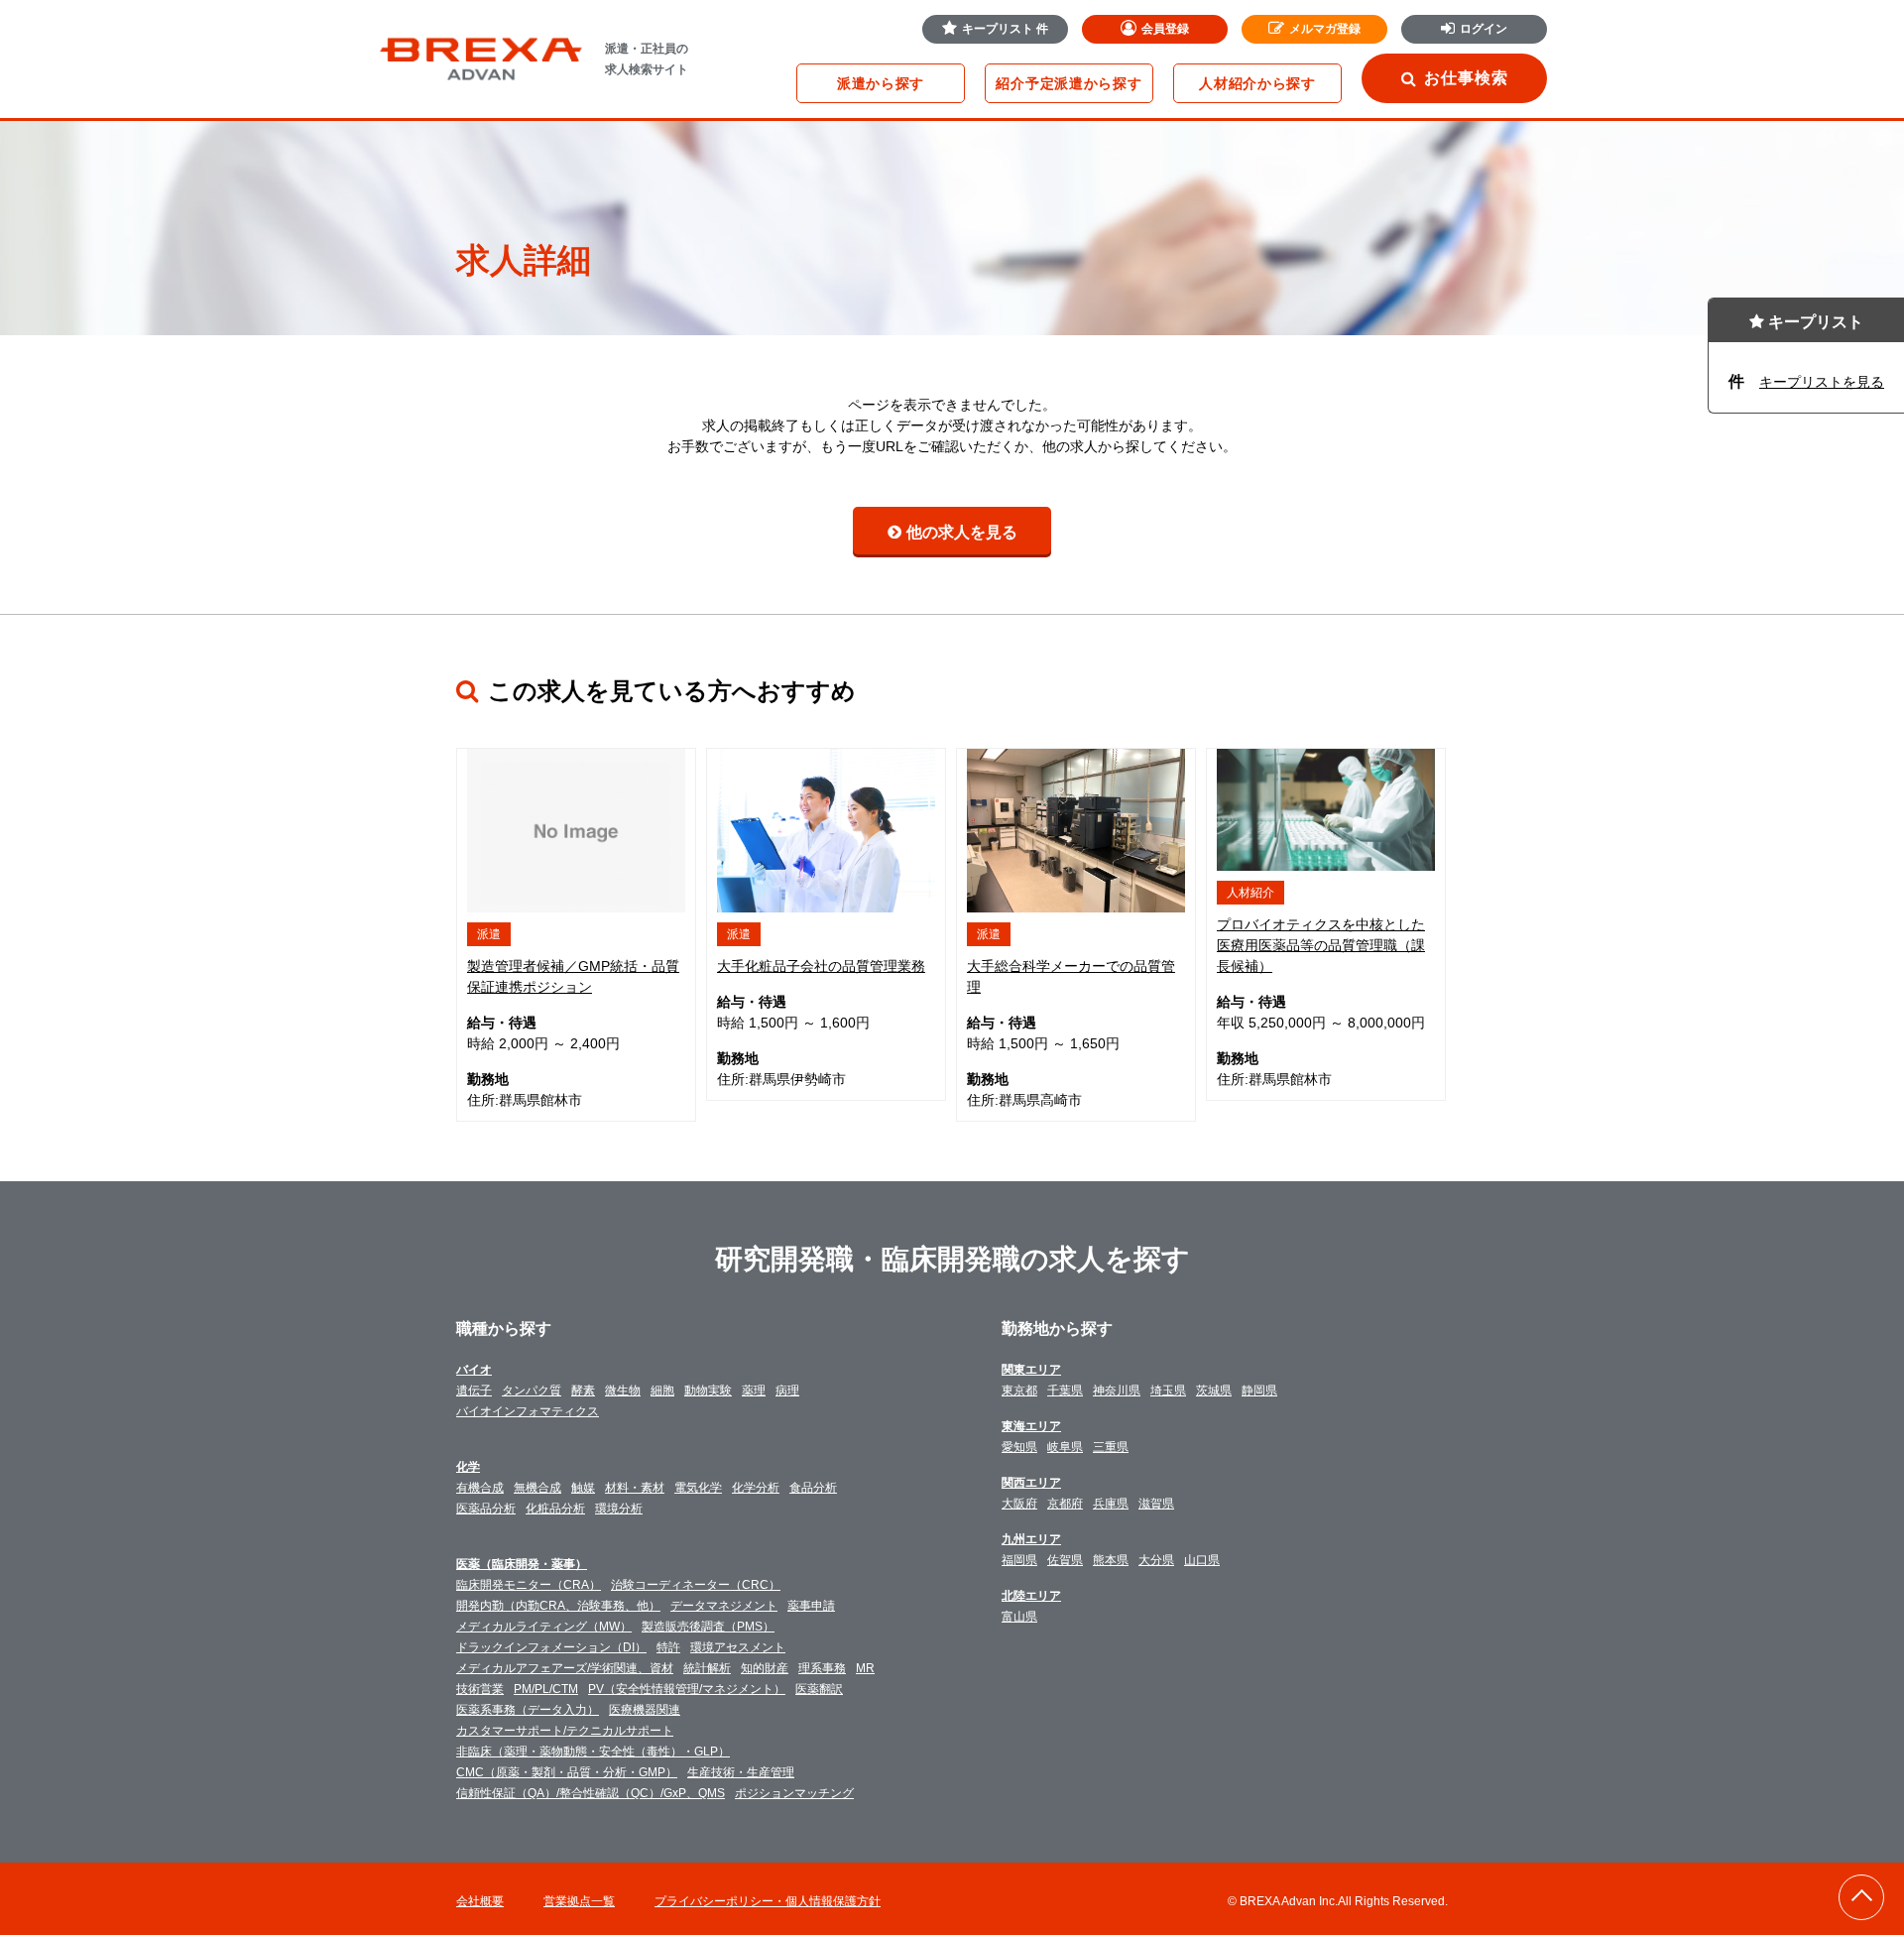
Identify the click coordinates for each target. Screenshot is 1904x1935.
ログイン (1484, 29)
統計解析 (707, 1668)
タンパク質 (532, 1391)
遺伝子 (474, 1391)
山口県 (1202, 1560)
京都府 (1065, 1504)
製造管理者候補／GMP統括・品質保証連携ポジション (573, 976)
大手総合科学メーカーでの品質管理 (1071, 976)
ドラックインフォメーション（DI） (551, 1647)
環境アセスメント (738, 1647)
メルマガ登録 (1325, 29)
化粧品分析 (555, 1509)
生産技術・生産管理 (741, 1772)
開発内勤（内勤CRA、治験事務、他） (558, 1606)
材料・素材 (635, 1488)
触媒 (583, 1488)
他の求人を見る (962, 532)
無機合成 (537, 1488)
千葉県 (1065, 1391)
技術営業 (480, 1689)
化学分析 (756, 1488)
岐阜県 (1065, 1447)
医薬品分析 (486, 1509)
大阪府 (1019, 1504)
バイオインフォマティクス (528, 1411)
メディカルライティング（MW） (544, 1627)
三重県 (1111, 1447)
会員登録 (1165, 29)
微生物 (623, 1391)
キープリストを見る (1822, 382)
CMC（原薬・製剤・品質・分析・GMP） (567, 1772)
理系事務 (822, 1668)
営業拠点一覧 (579, 1901)
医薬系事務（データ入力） (528, 1710)
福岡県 (1019, 1560)
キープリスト (1005, 29)
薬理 (754, 1391)
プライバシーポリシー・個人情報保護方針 (768, 1901)
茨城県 (1214, 1391)
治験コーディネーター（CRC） (696, 1585)
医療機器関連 (645, 1710)
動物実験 (708, 1391)
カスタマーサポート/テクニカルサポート (565, 1731)
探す (881, 83)
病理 (787, 1391)
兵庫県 (1111, 1504)
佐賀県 (1065, 1560)
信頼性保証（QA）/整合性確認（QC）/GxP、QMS (591, 1793)
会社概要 (480, 1901)
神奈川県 (1117, 1391)
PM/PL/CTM (546, 1689)
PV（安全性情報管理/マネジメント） (687, 1689)
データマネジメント (724, 1606)
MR (865, 1668)
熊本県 (1111, 1560)
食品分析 (813, 1488)
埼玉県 (1168, 1391)
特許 (668, 1647)
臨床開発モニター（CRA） (529, 1585)
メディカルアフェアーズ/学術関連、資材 (565, 1668)
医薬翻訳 (819, 1689)
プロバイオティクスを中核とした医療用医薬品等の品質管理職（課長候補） (1321, 945)
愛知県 (1019, 1447)
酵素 (583, 1391)
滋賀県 (1156, 1504)
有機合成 (480, 1488)
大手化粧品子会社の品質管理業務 (821, 966)
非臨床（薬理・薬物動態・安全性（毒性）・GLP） (593, 1752)
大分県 (1156, 1560)
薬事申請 (811, 1606)
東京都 (1019, 1391)
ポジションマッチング (794, 1793)
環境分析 (619, 1509)
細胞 (662, 1391)
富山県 (1019, 1617)
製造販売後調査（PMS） (708, 1627)
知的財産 (765, 1668)
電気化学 (698, 1488)
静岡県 (1259, 1391)
